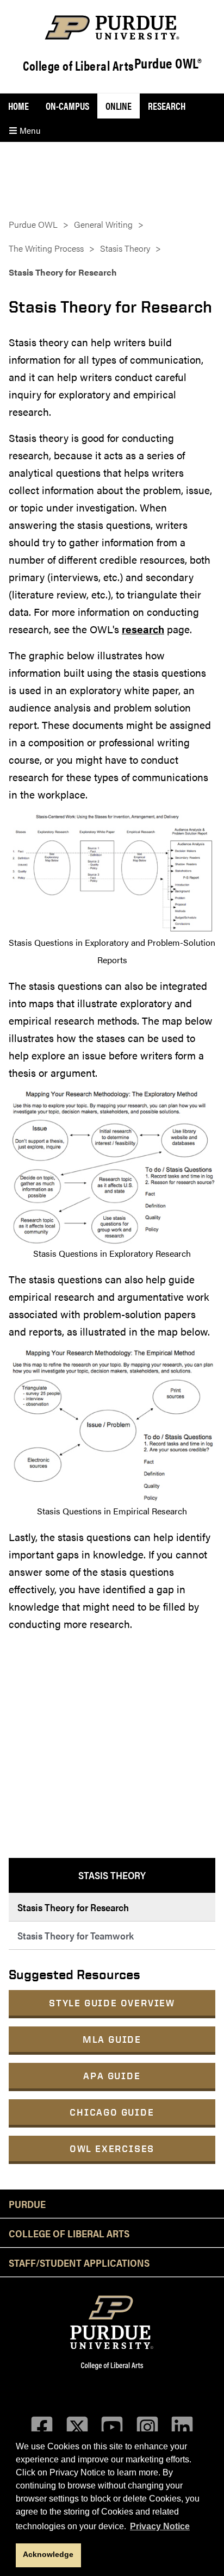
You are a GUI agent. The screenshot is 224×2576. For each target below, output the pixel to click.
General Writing (103, 224)
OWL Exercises (112, 2148)
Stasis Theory (125, 248)
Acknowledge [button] (48, 2554)
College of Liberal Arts (79, 65)
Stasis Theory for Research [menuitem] (73, 1907)
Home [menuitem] (18, 106)
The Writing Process (46, 248)
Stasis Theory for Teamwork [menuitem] (76, 1935)
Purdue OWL (33, 224)
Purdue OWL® (168, 64)
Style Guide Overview (112, 2003)
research (143, 629)
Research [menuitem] (167, 106)
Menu (29, 130)
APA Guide (112, 2076)
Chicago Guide (112, 2112)
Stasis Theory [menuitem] (112, 1875)
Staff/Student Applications (79, 2262)
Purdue (27, 2204)
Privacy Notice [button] (160, 2526)
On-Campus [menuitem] (67, 106)
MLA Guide (112, 2039)
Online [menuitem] (119, 106)
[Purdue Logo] (112, 27)
